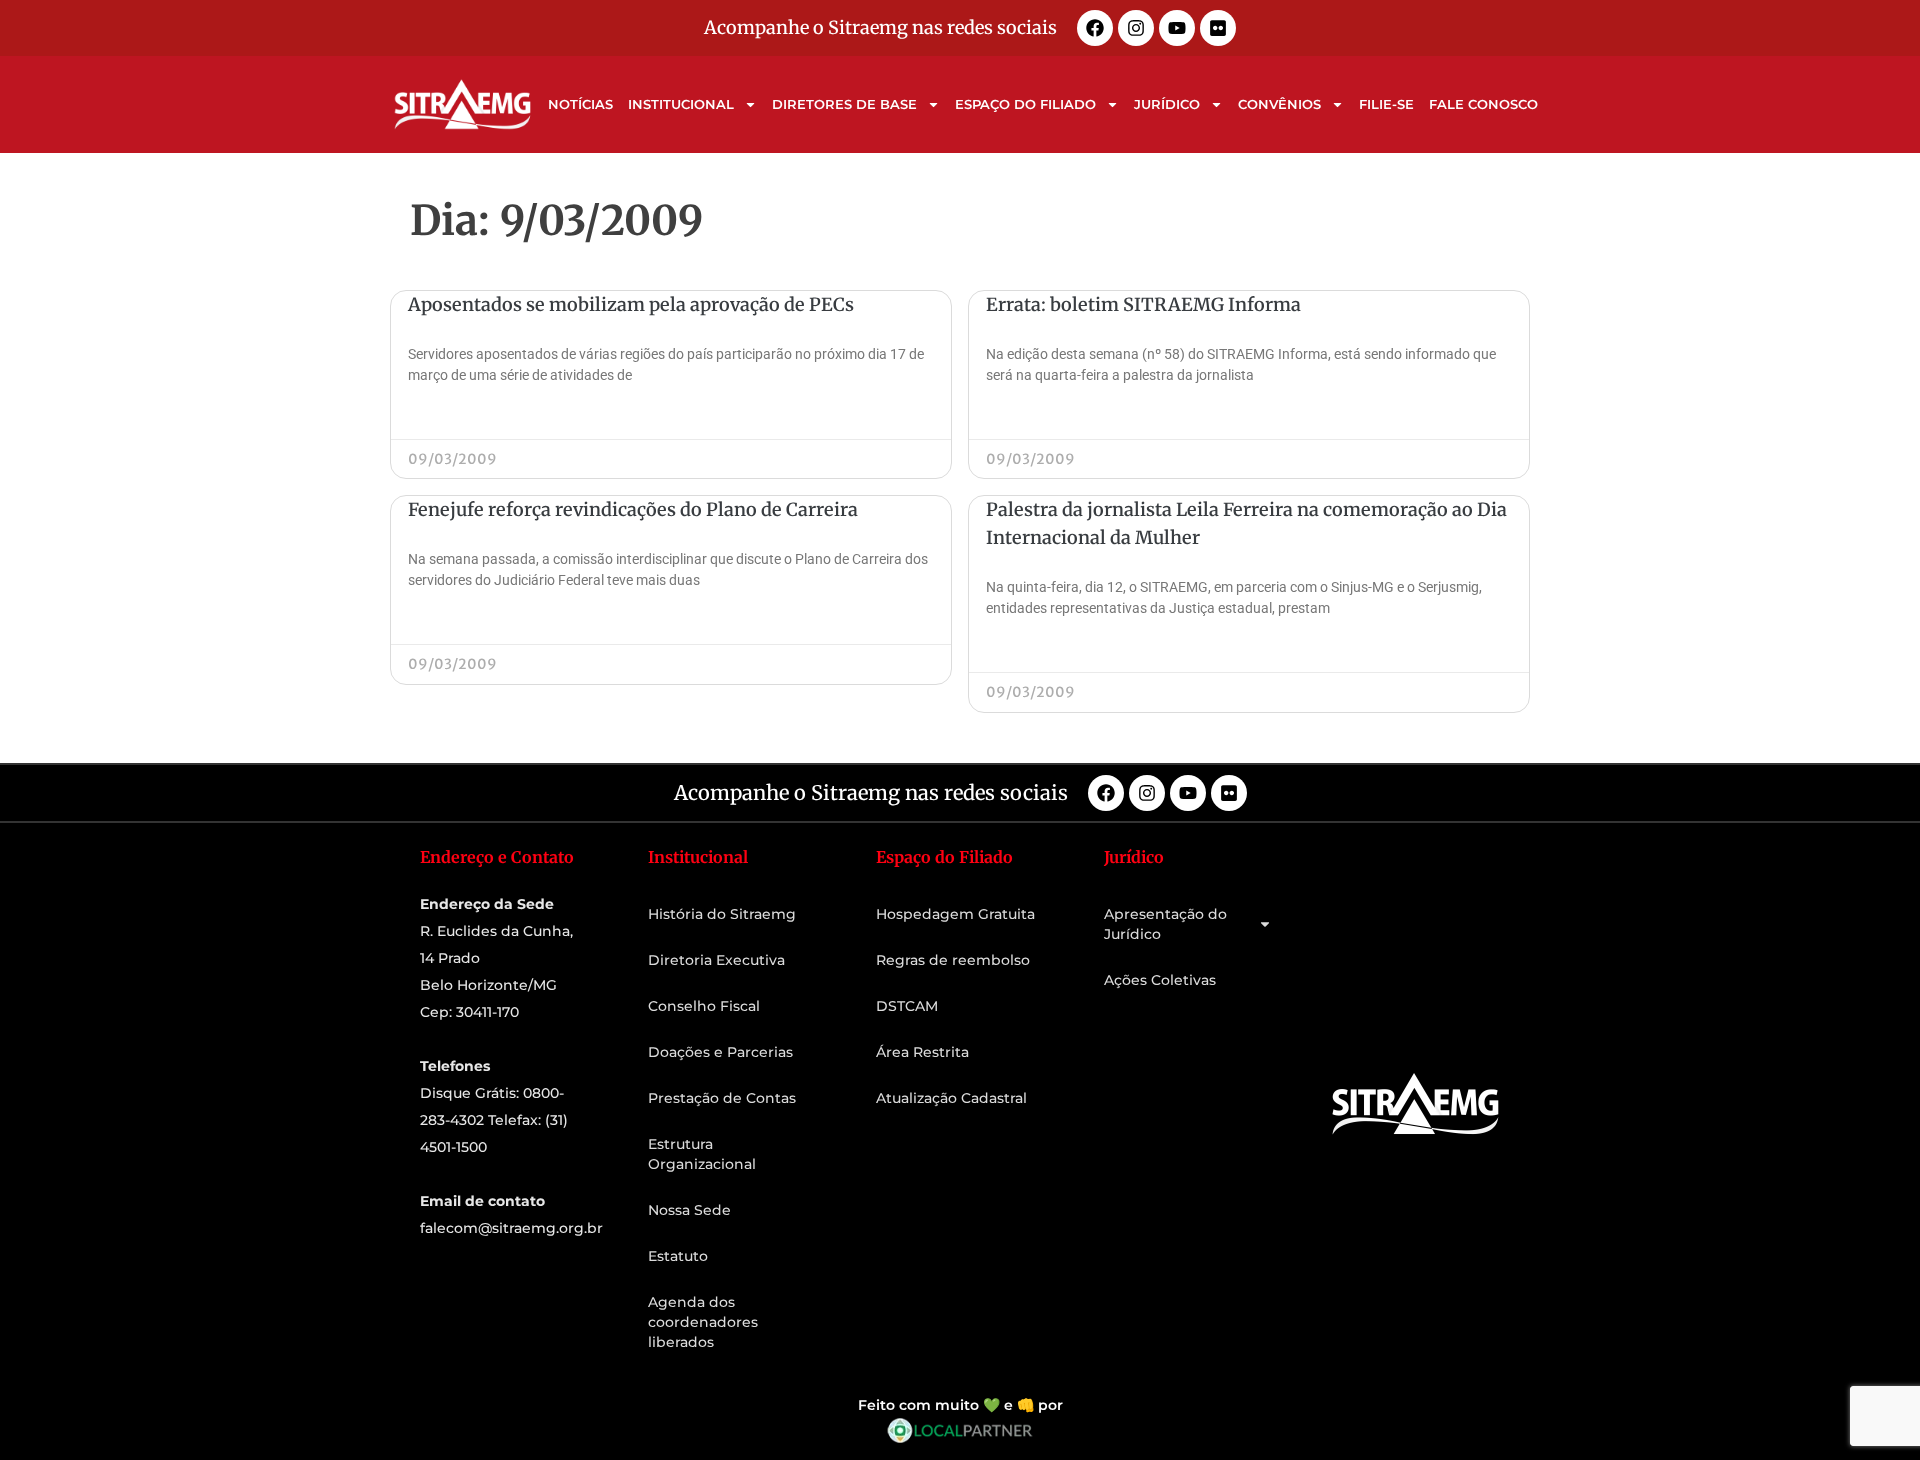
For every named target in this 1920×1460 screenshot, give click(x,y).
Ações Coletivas (1160, 980)
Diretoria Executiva (716, 960)
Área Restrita (922, 1052)
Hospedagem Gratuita (955, 914)
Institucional (681, 104)
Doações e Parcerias (720, 1052)
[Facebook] (1095, 28)
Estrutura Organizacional (702, 1154)
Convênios (1279, 104)
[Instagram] (1136, 28)
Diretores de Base (844, 104)
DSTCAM (907, 1006)
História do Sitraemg (722, 914)
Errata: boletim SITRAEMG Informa (1143, 304)
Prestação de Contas (722, 1098)
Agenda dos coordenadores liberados (703, 1322)
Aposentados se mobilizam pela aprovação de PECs (631, 304)
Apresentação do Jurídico (1165, 924)
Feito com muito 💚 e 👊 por (960, 1405)
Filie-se (1386, 104)
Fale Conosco (1483, 104)
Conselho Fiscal (704, 1006)
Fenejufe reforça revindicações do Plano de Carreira (633, 509)
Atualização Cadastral (951, 1098)
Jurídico (1167, 104)
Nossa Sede (689, 1210)
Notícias (580, 104)
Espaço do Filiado (1025, 104)
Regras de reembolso (953, 960)
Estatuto (678, 1256)
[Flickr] (1218, 28)
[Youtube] (1177, 28)
